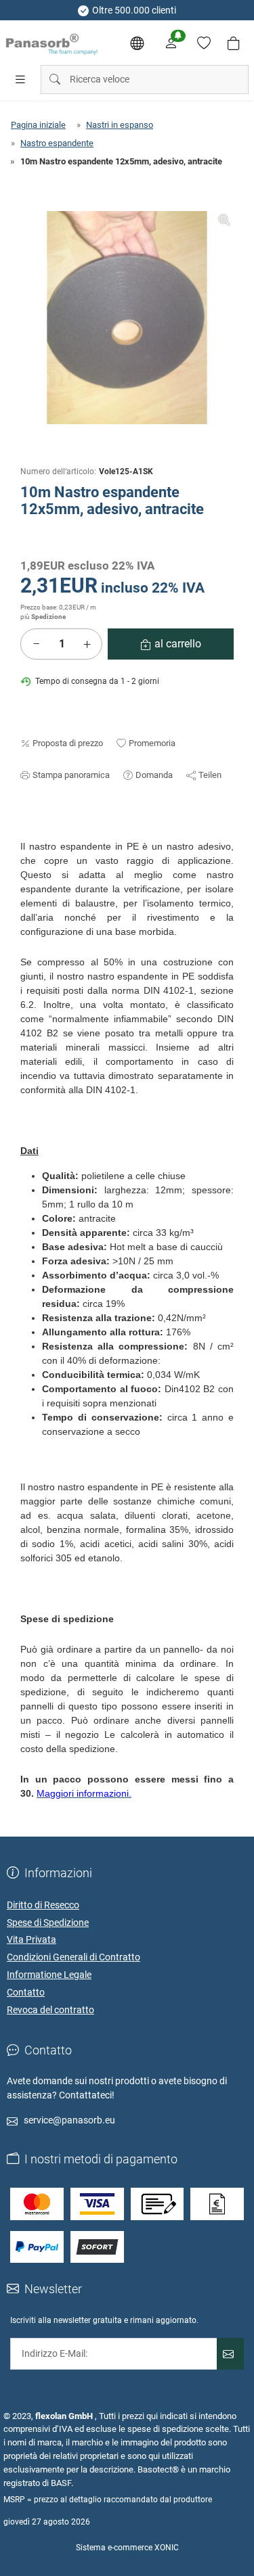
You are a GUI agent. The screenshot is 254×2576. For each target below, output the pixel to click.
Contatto (26, 1992)
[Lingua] (137, 43)
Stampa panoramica (71, 775)
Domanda (154, 775)
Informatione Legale (49, 1975)
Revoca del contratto (50, 2010)
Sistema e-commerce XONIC (127, 2548)
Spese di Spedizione (48, 1923)
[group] (127, 318)
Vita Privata (31, 1939)
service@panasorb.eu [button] (69, 2120)
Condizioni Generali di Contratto (73, 1957)
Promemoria (152, 743)
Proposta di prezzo (68, 743)
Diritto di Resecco (43, 1905)
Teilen (210, 775)
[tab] (26, 833)
